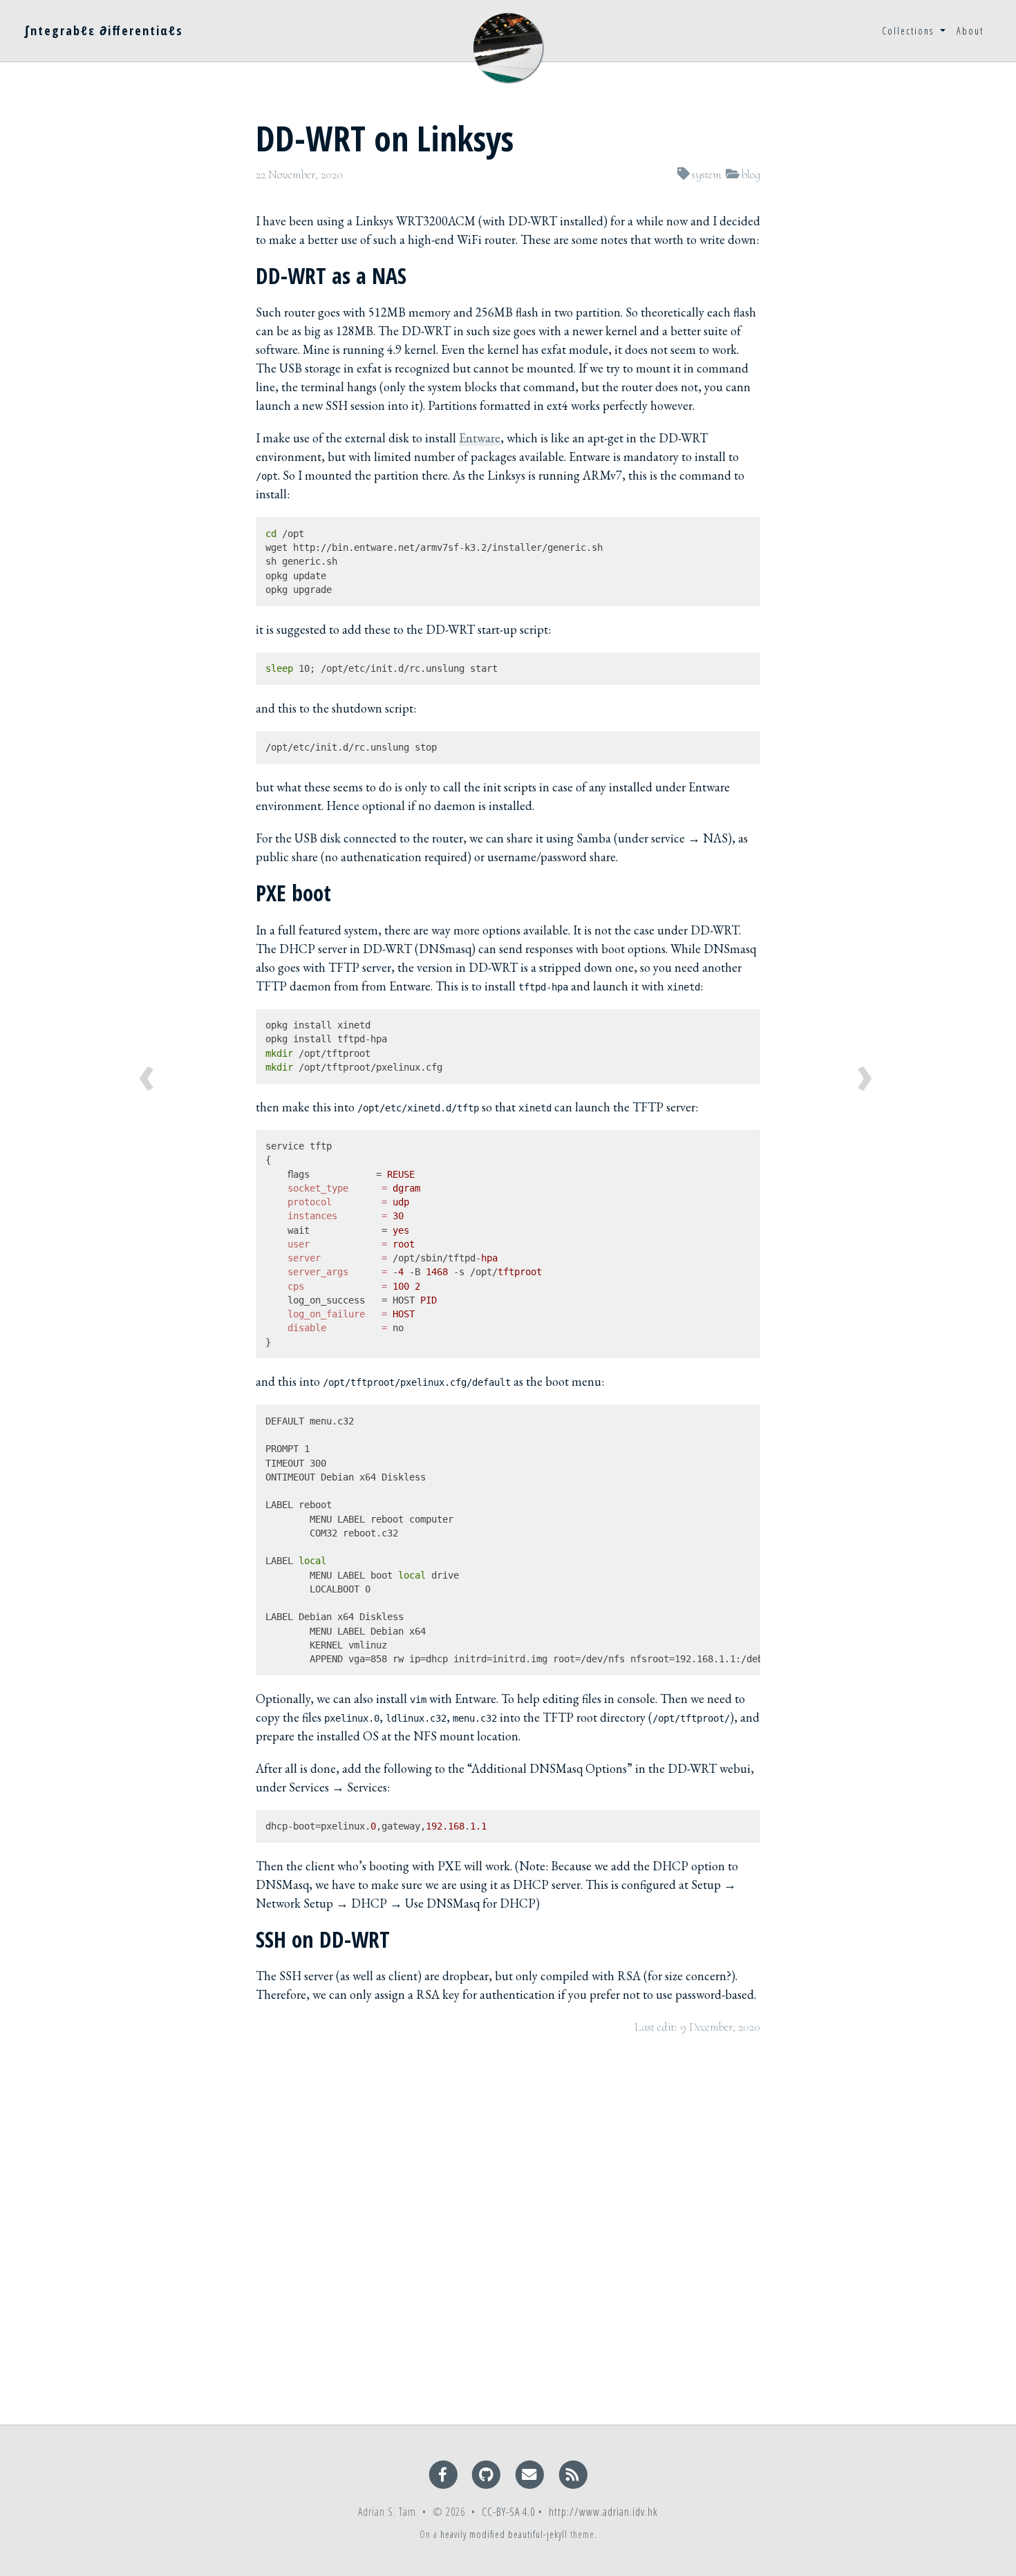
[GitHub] (488, 2474)
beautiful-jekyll (538, 2534)
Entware (480, 438)
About (970, 31)
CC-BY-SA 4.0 (508, 2512)
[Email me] (531, 2474)
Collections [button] (910, 31)
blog (751, 174)
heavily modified (473, 2534)
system (707, 174)
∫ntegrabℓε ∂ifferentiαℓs (104, 30)
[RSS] (573, 2474)
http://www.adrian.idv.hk (603, 2512)
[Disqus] (508, 2228)
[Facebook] (445, 2474)
